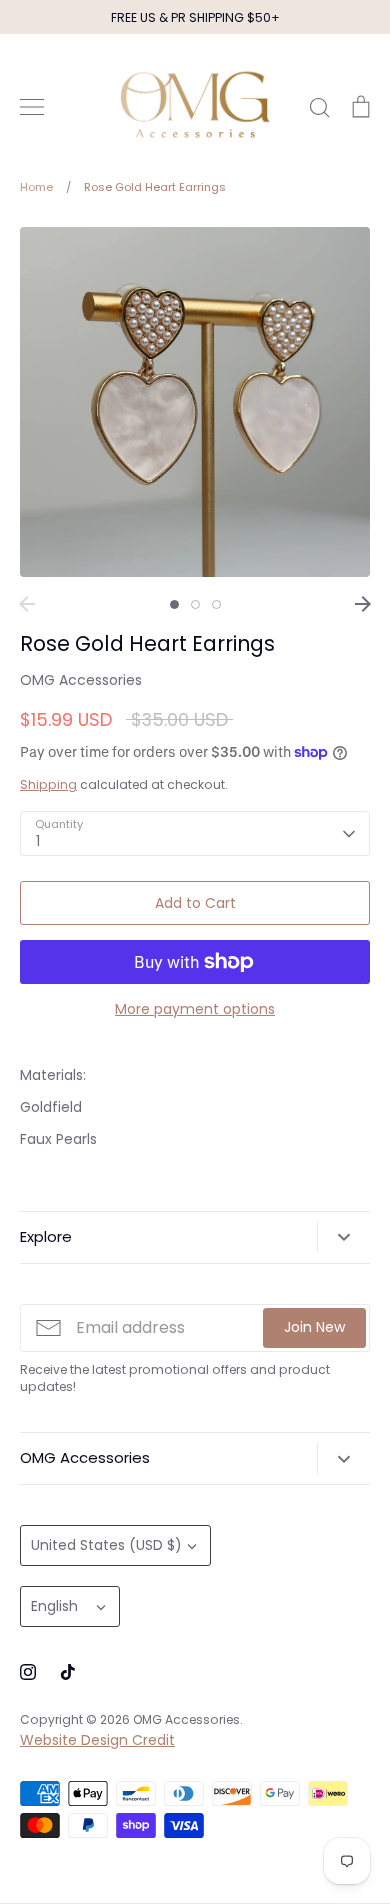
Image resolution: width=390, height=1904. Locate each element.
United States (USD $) (106, 1545)
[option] (195, 402)
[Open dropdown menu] (343, 1237)
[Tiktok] (68, 1672)
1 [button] (174, 604)
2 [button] (195, 604)
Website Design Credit (97, 1740)
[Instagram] (28, 1672)
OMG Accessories (81, 680)
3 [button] (216, 604)
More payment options (195, 1009)
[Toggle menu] (32, 107)
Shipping (48, 784)
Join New (314, 1327)
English (54, 1606)
